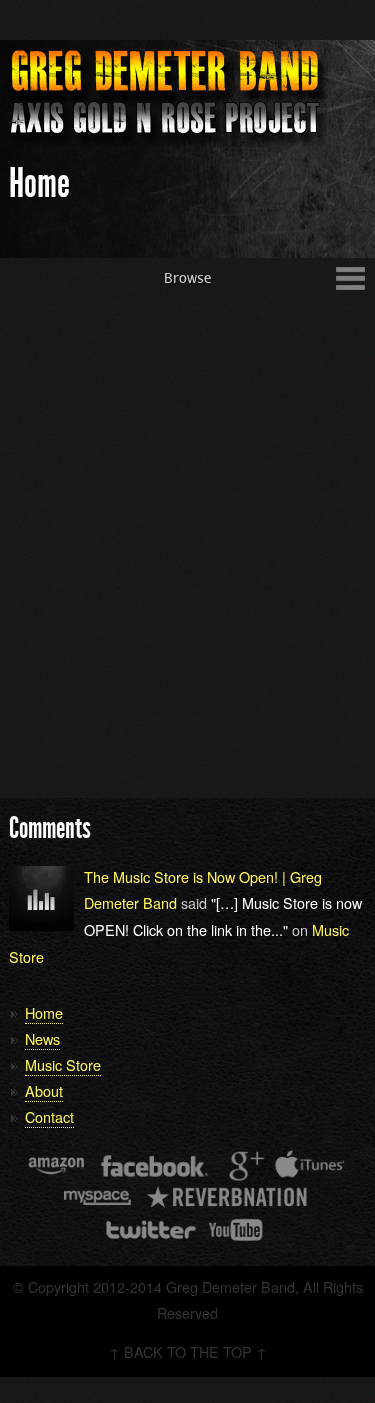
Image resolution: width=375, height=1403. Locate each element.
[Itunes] (310, 1166)
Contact (49, 1116)
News (42, 1038)
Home (44, 1012)
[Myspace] (96, 1198)
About (44, 1090)
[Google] (243, 1166)
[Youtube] (237, 1230)
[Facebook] (154, 1166)
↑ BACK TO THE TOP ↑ (188, 1351)
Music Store (63, 1064)
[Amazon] (56, 1166)
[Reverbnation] (228, 1198)
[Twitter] (150, 1230)
